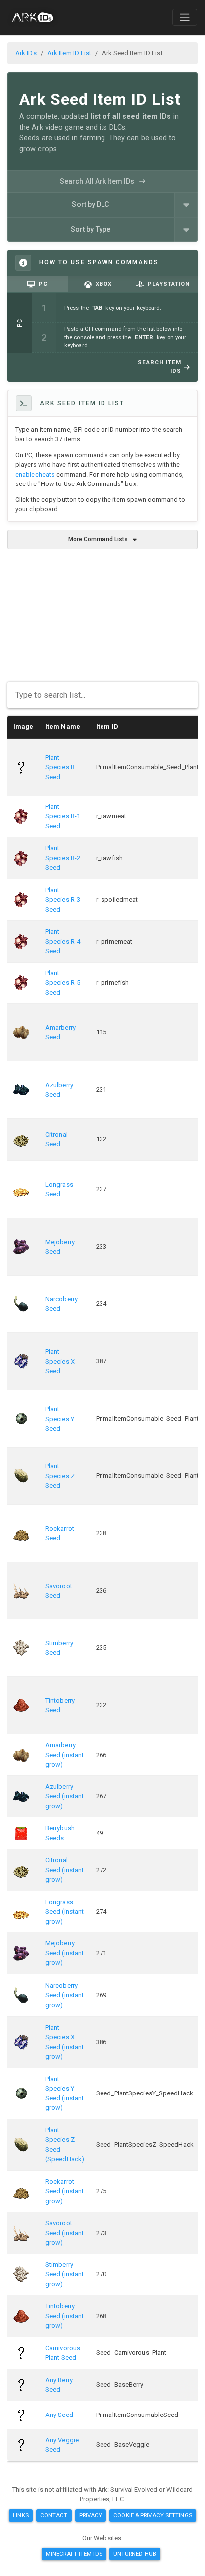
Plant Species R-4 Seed (63, 941)
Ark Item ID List (69, 53)
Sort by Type (91, 229)
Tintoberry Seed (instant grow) (64, 2316)
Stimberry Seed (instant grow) (64, 2274)
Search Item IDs (159, 367)
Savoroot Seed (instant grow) (64, 2233)
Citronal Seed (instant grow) (64, 1870)
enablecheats (35, 474)
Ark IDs (26, 53)
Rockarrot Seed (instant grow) (64, 2191)
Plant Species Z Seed (60, 1476)
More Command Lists (98, 539)
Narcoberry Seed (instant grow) (64, 1995)
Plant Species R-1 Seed (63, 816)
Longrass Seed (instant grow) (64, 1912)
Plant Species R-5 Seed (63, 983)
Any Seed (59, 2415)
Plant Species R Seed (60, 767)
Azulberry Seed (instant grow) (64, 1796)
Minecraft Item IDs (74, 2554)
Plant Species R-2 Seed (63, 858)
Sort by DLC (90, 204)
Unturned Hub (135, 2554)
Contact (54, 2515)
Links (21, 2515)
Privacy (91, 2515)
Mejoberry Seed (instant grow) (64, 1953)
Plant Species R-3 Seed (63, 900)
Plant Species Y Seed (60, 1419)
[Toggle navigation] (185, 17)
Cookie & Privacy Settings (153, 2515)
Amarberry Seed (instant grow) (64, 1755)
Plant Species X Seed (60, 1361)
